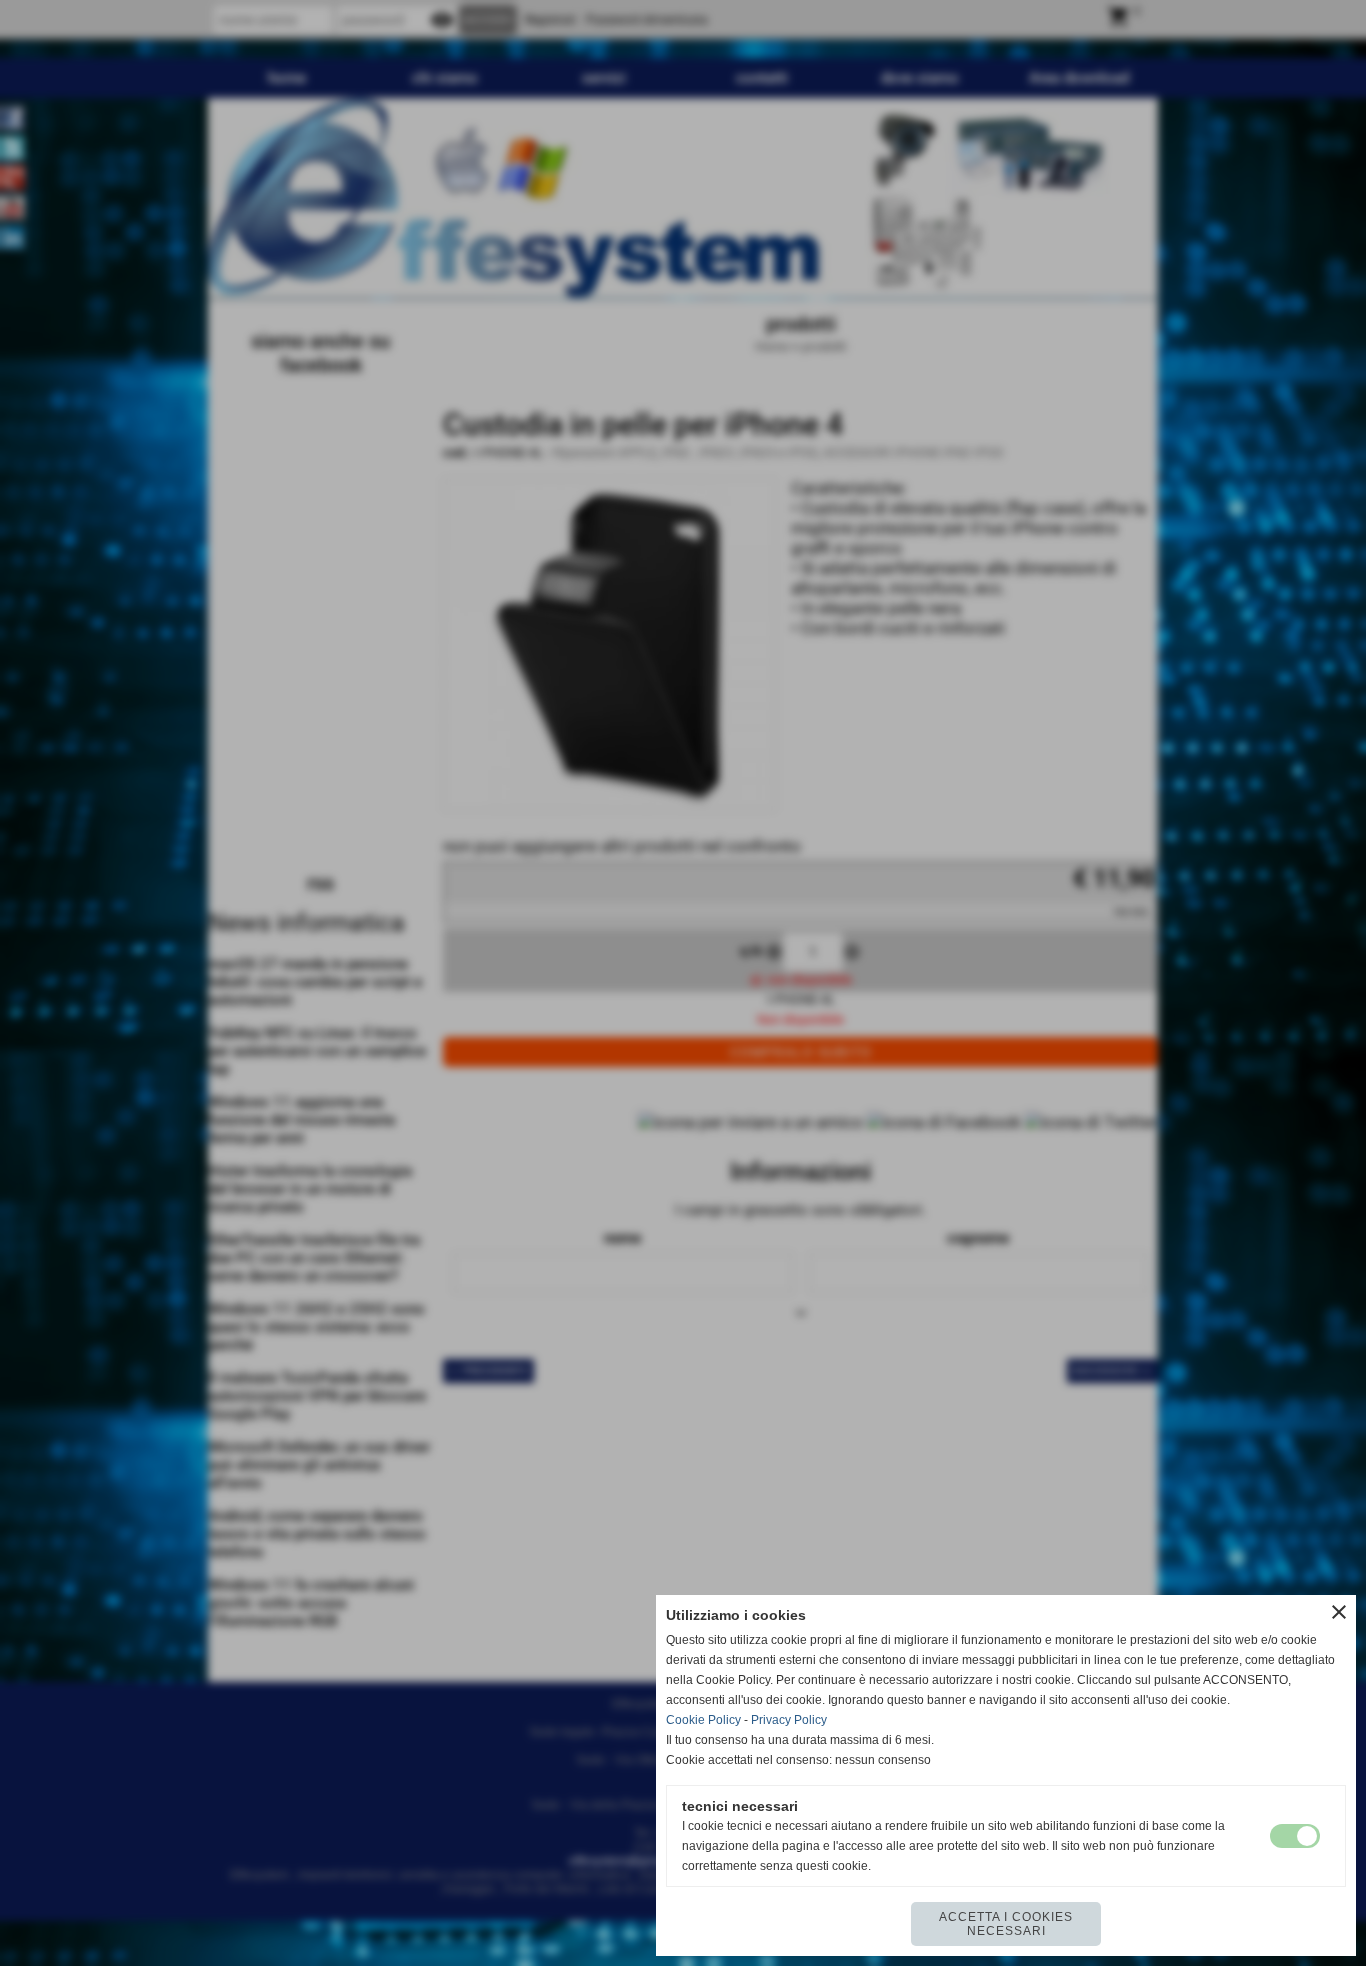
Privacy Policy (789, 1720)
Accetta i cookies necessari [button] (1006, 1924)
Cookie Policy (703, 1720)
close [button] (1339, 1612)
